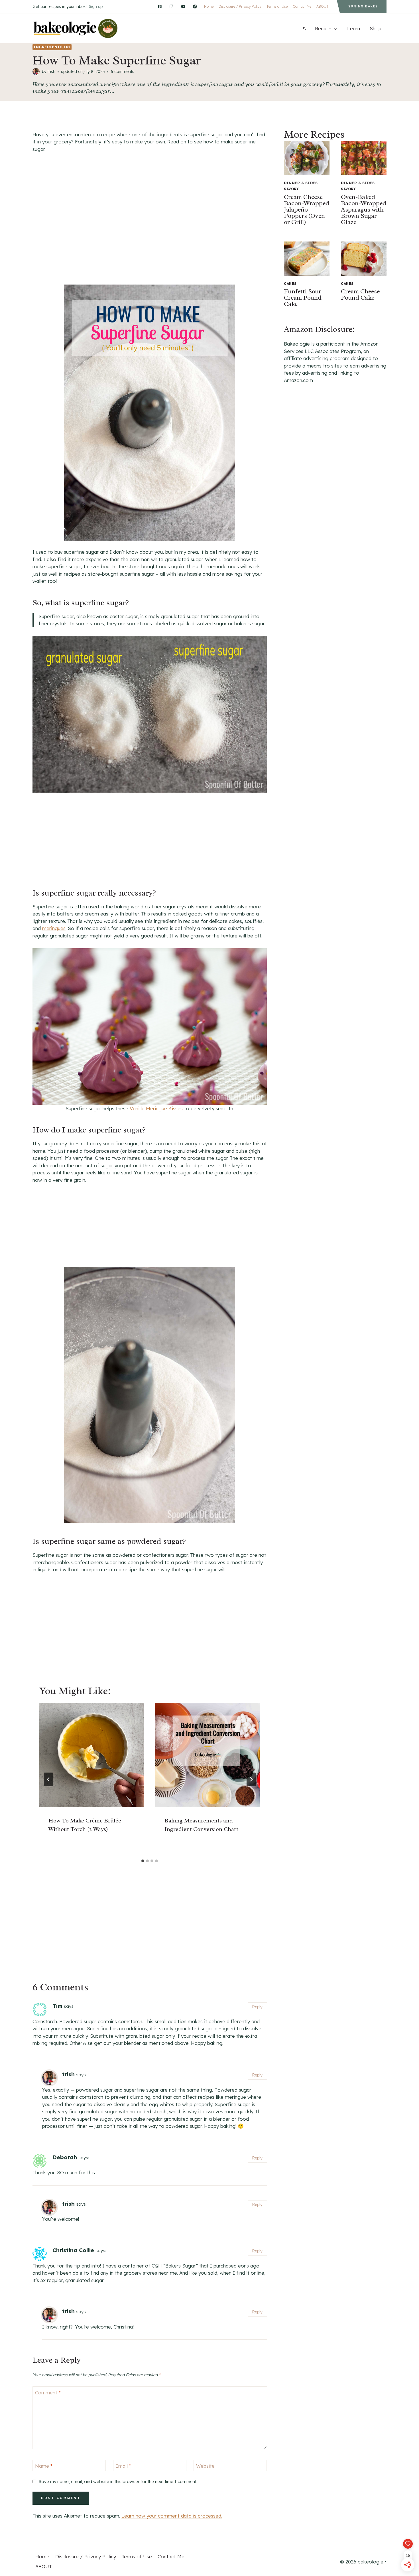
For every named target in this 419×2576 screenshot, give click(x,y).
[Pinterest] (160, 6)
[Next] (251, 1779)
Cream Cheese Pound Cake (360, 295)
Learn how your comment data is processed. (172, 2516)
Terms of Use (277, 6)
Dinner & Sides (301, 183)
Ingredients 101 (52, 47)
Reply (257, 2007)
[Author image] (36, 72)
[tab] (143, 1861)
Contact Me (302, 6)
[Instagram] (171, 6)
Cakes (290, 284)
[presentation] (92, 1755)
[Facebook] (195, 6)
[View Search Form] (304, 29)
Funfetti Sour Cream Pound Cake (303, 298)
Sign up (96, 7)
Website (205, 2466)
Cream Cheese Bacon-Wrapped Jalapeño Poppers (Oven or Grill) (307, 210)
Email (123, 2466)
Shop (376, 28)
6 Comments (122, 72)
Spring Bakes (363, 6)
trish (51, 72)
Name (44, 2466)
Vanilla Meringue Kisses (156, 1108)
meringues (54, 928)
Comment (48, 2393)
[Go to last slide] (48, 1779)
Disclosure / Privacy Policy (240, 6)
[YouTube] (183, 6)
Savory (291, 189)
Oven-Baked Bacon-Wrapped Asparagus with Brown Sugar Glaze (364, 210)
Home (209, 6)
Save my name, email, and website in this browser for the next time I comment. (118, 2481)
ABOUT (323, 6)
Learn (354, 28)
